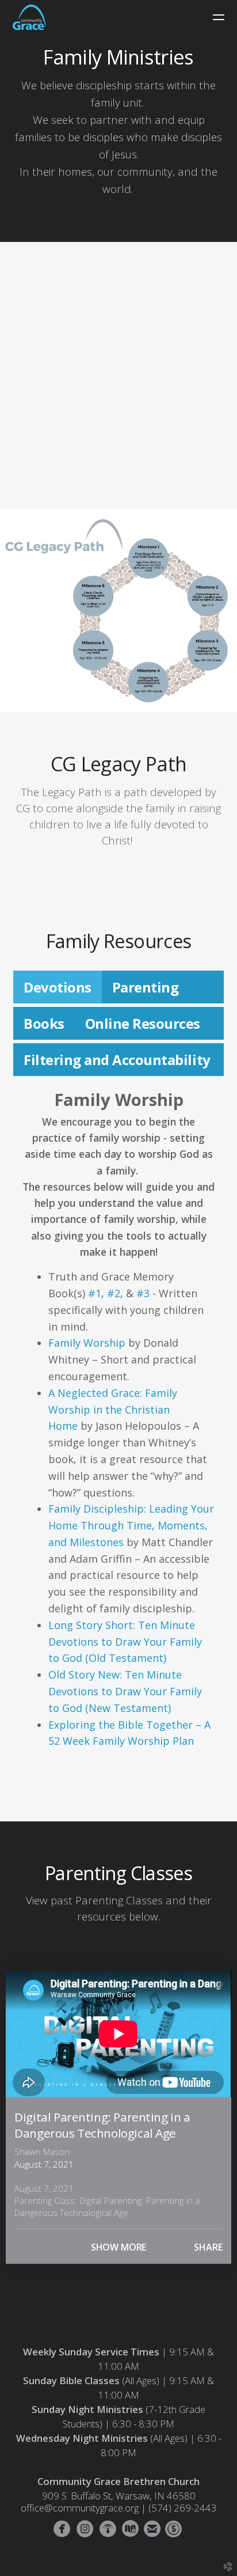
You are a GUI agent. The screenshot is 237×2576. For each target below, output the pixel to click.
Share (208, 2247)
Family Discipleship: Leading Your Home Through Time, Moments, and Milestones (131, 1525)
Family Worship (87, 1343)
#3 (143, 1293)
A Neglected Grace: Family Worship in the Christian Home (113, 1410)
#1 (95, 1293)
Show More (119, 2247)
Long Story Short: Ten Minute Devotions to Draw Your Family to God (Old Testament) (125, 1642)
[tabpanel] (118, 1429)
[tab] (58, 987)
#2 (114, 1293)
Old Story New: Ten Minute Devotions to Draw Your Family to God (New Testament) (125, 1691)
